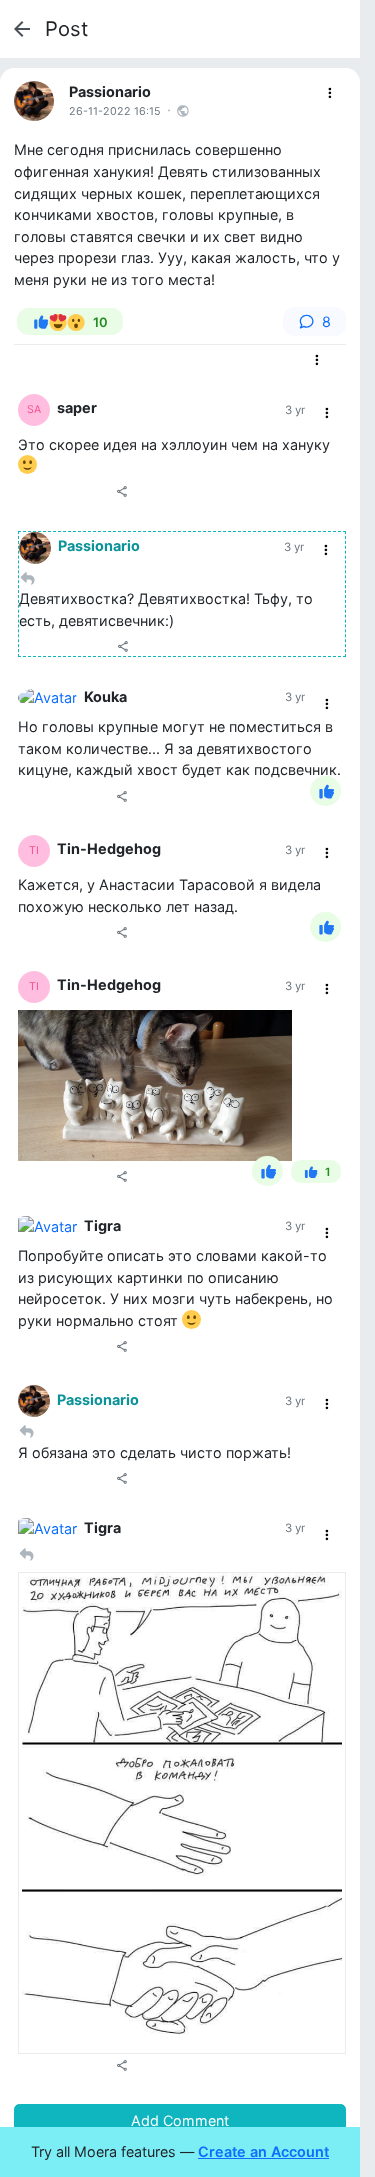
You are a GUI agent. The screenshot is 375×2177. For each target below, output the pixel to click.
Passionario (110, 91)
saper (77, 407)
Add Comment (180, 2120)
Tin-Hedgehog (109, 848)
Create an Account (263, 2151)
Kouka (105, 696)
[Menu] (330, 93)
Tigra (102, 1225)
